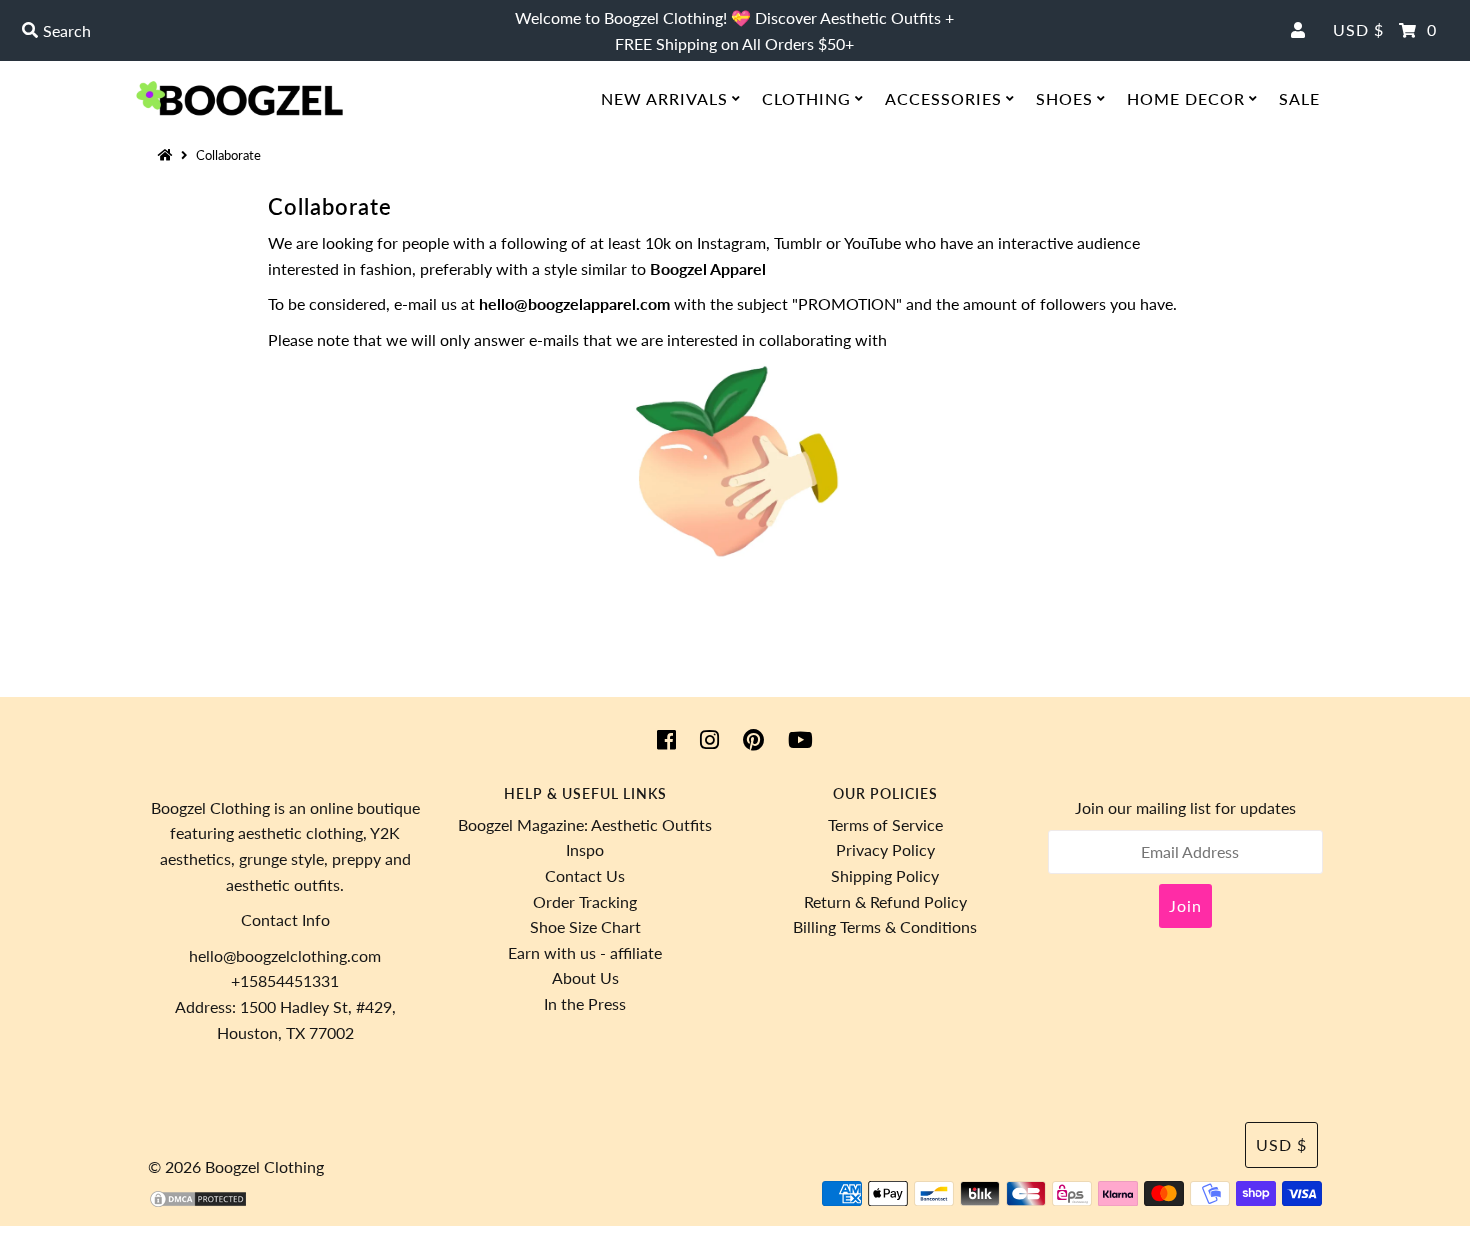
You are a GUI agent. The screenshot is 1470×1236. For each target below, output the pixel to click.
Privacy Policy (885, 849)
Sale (1299, 98)
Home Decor (1186, 98)
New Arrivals (664, 98)
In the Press (585, 1003)
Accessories (943, 98)
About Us (585, 977)
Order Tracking (585, 901)
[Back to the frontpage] (168, 155)
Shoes (1064, 98)
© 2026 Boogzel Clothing (236, 1166)
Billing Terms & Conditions (885, 926)
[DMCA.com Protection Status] (198, 1202)
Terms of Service (885, 824)
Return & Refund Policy (885, 901)
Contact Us (585, 875)
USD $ (1358, 29)
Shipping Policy (885, 875)
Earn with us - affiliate (585, 952)
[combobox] (251, 31)
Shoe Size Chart (585, 926)
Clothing (806, 98)
